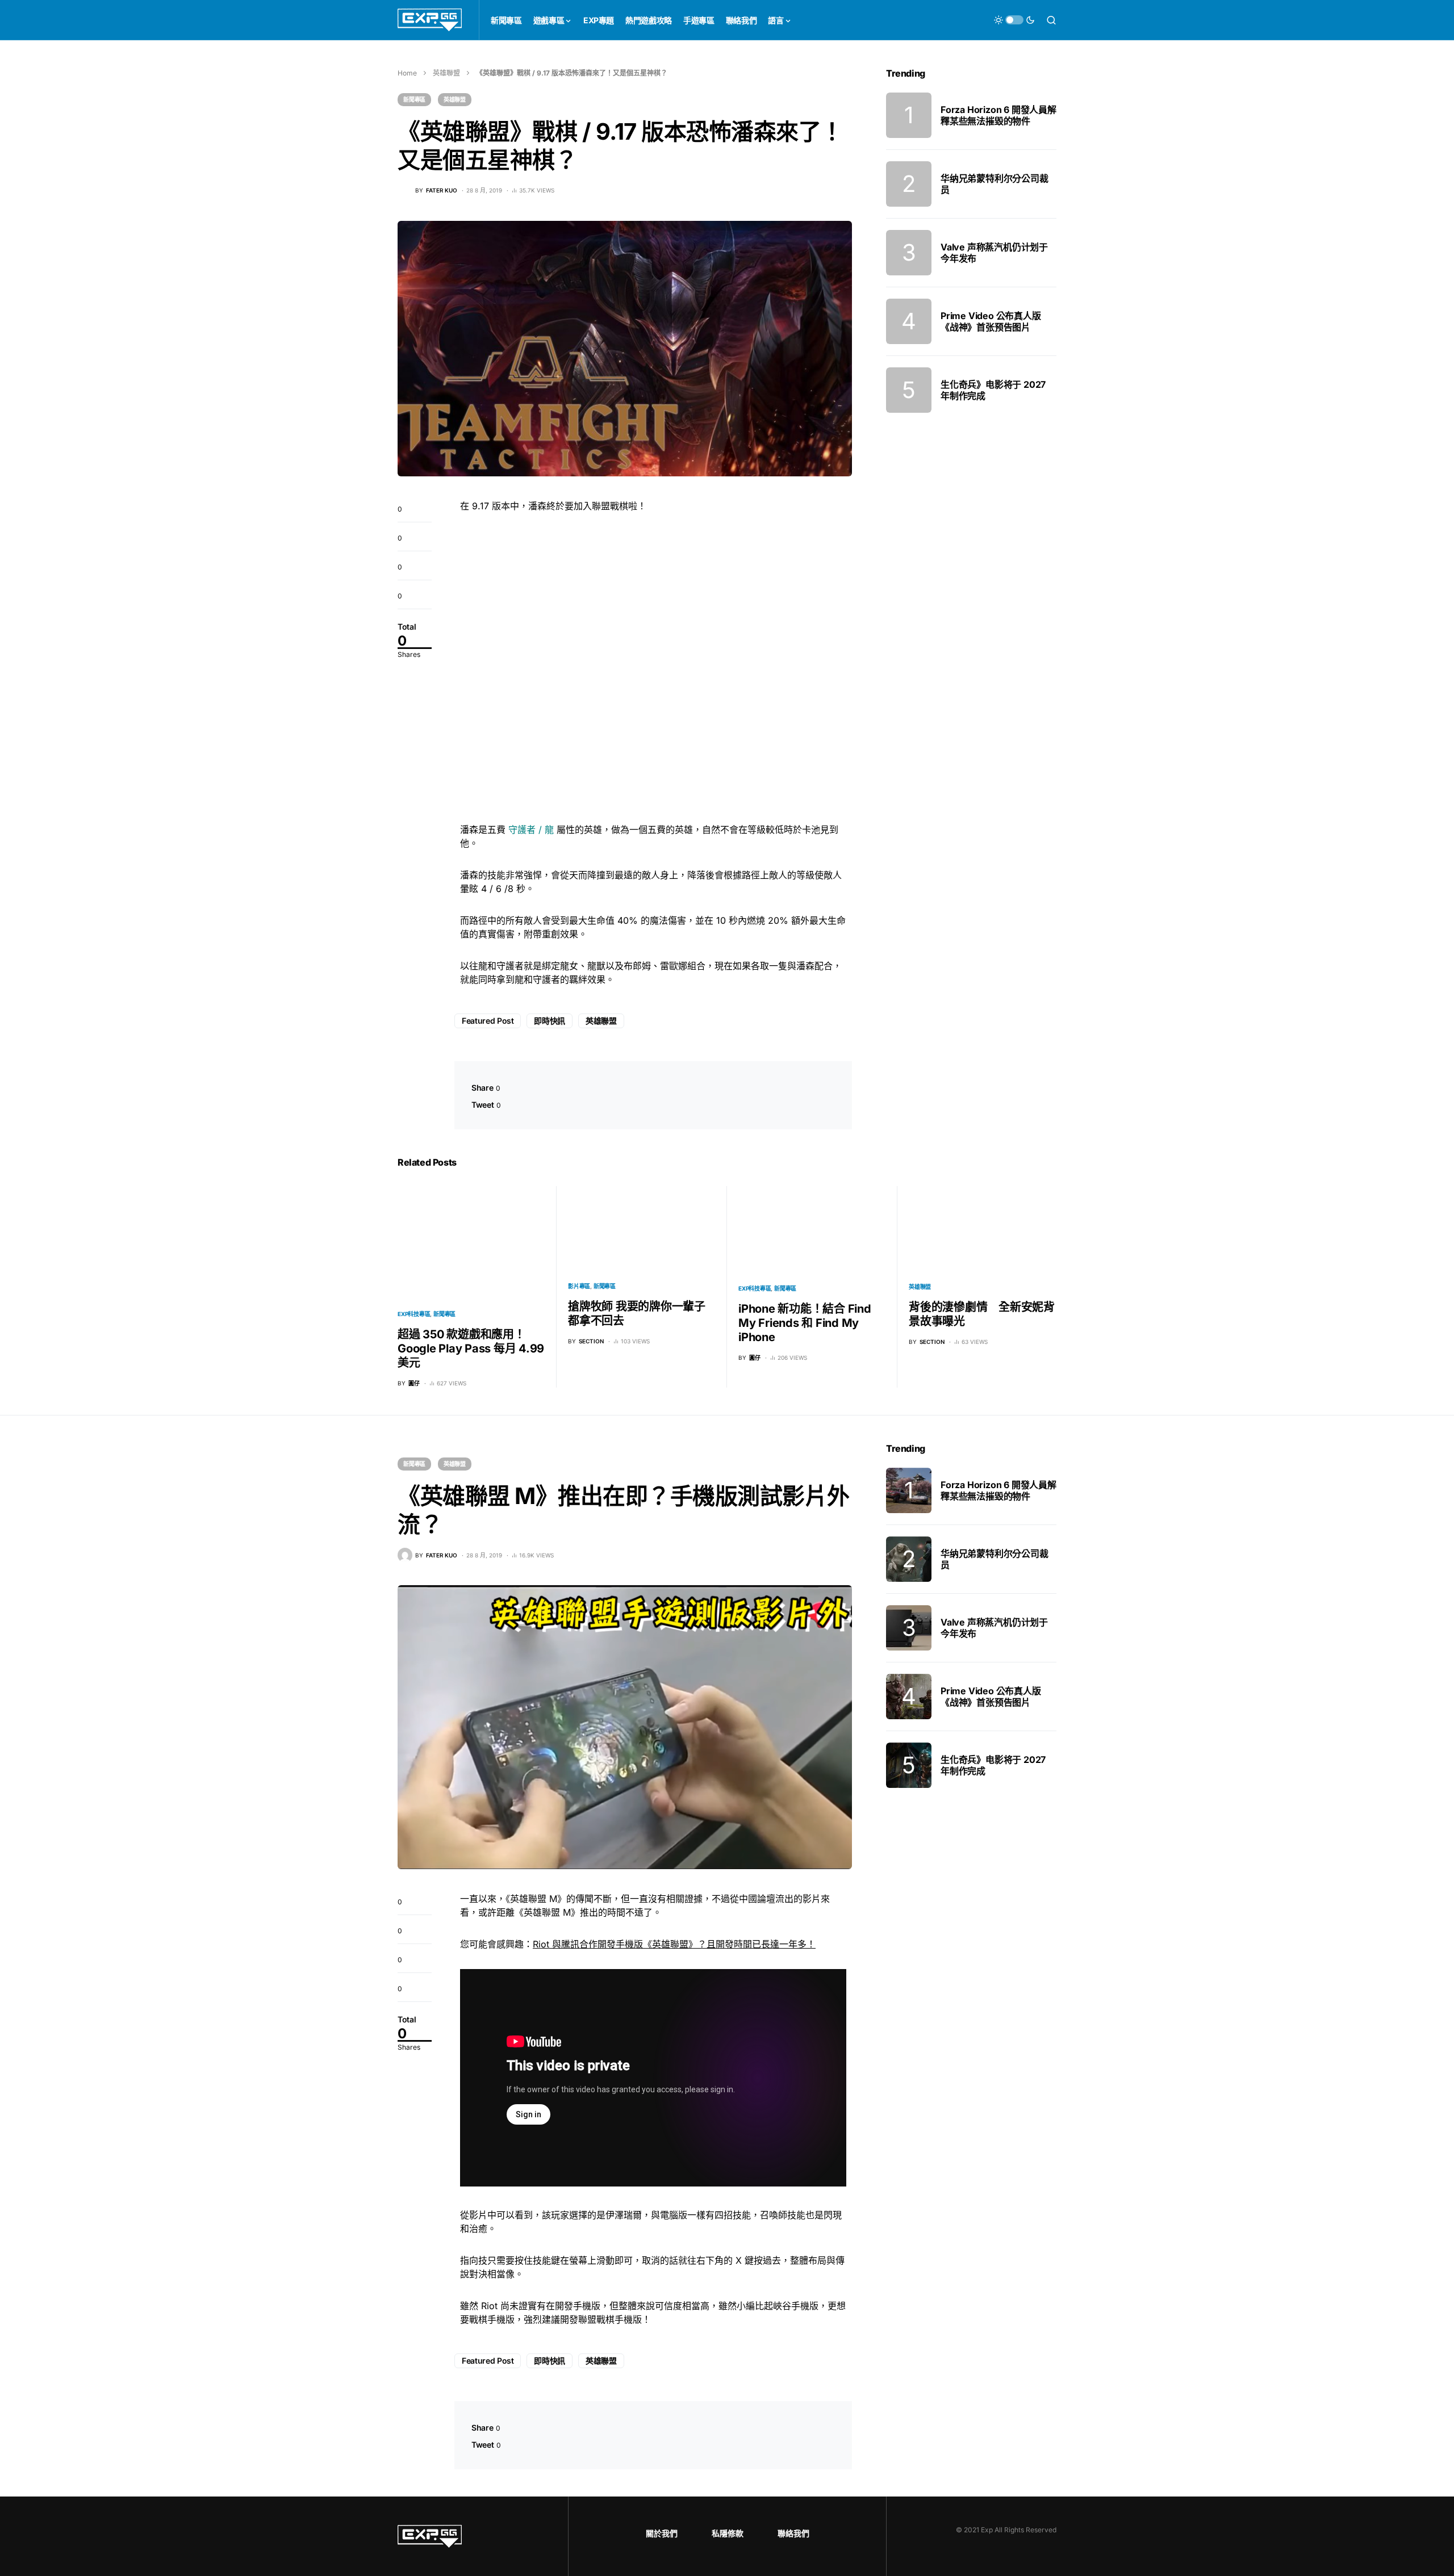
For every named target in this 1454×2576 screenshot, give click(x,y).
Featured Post (488, 1021)
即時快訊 (550, 1021)
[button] (1014, 20)
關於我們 (662, 2533)
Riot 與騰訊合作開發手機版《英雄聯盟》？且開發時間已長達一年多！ (674, 1944)
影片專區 (579, 1286)
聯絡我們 (793, 2533)
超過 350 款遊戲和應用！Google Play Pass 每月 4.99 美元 (471, 1348)
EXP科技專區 (414, 1314)
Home (407, 73)
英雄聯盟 (446, 73)
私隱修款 (728, 2533)
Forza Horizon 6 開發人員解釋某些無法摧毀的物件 (998, 115)
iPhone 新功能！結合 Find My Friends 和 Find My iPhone (805, 1323)
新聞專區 (414, 99)
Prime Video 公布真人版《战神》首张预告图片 (991, 321)
